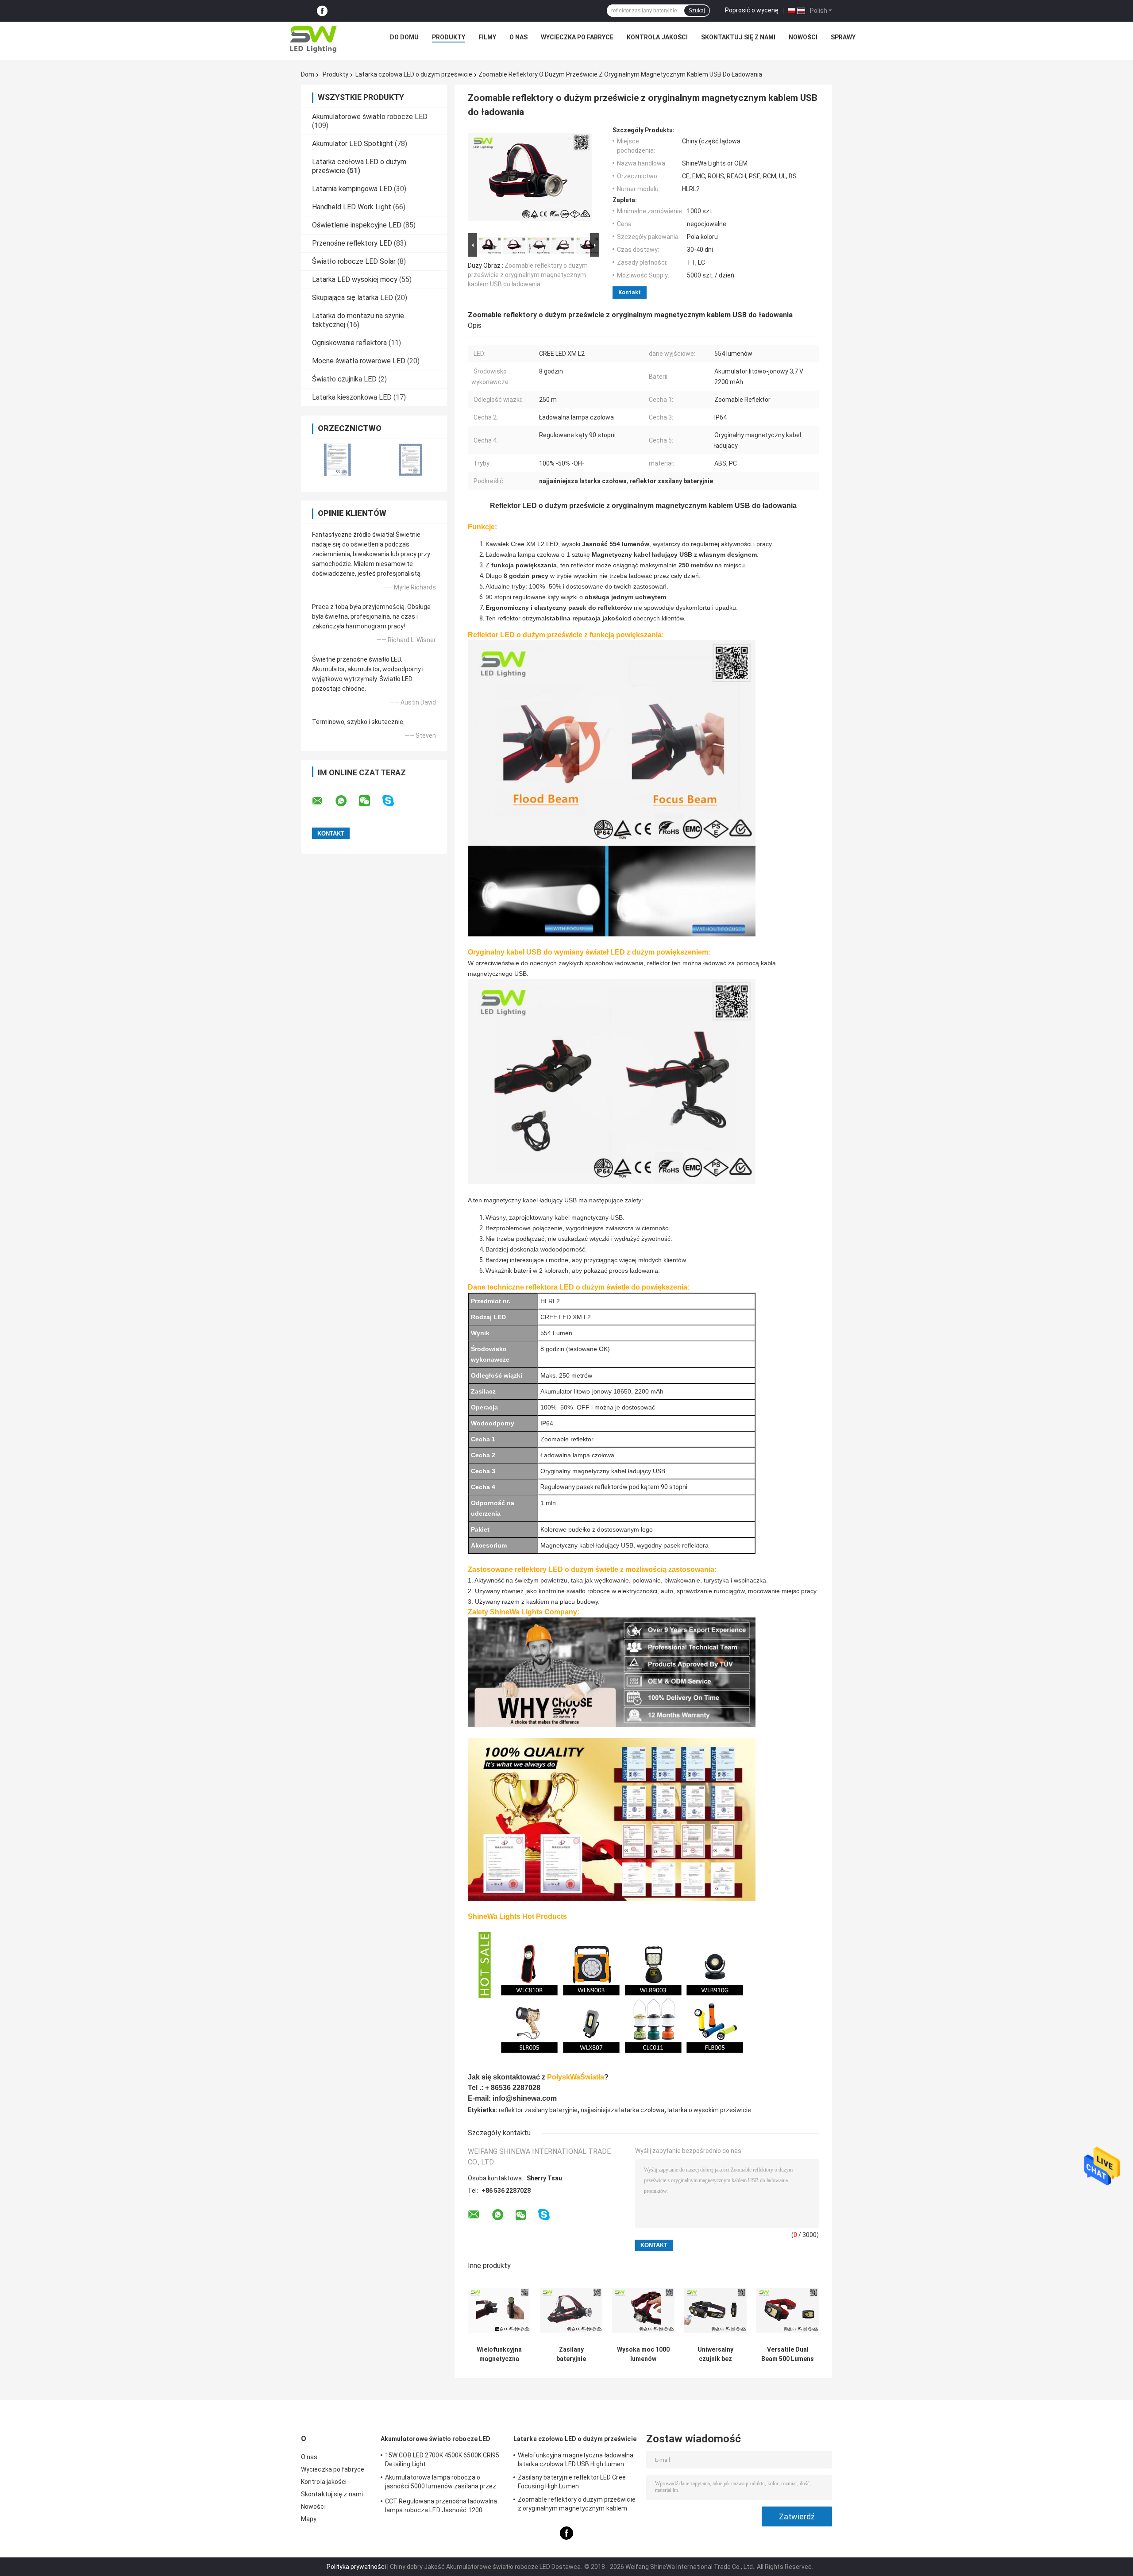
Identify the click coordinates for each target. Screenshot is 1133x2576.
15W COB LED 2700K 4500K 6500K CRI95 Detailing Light (442, 2460)
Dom (308, 74)
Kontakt (630, 292)
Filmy (487, 37)
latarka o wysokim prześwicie (709, 2110)
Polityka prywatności (356, 2567)
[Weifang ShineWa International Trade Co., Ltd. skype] (394, 801)
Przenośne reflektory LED (352, 243)
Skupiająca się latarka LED (353, 298)
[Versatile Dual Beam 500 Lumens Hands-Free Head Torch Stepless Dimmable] (788, 2310)
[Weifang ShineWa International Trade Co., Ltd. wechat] (370, 801)
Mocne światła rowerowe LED (359, 361)
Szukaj (697, 11)
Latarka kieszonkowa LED (352, 397)
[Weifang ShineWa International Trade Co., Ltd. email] (323, 801)
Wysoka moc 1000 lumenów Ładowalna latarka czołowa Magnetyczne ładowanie (643, 2354)
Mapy (309, 2519)
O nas (518, 37)
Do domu (404, 37)
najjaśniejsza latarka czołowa (622, 2110)
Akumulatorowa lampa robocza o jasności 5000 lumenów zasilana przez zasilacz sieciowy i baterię (441, 2483)
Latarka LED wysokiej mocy (355, 279)
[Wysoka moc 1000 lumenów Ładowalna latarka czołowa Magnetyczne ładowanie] (643, 2310)
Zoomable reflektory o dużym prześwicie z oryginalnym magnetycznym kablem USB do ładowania (528, 275)
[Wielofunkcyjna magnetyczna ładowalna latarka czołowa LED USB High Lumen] (499, 2310)
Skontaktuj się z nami (738, 37)
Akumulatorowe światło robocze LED (370, 117)
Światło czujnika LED (344, 379)
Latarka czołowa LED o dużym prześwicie (414, 74)
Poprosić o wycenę (752, 10)
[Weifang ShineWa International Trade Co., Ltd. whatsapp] (347, 801)
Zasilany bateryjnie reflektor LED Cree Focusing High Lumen (571, 2354)
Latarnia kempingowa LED (352, 189)
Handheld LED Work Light (352, 207)
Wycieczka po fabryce (577, 37)
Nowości (803, 37)
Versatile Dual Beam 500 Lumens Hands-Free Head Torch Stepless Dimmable (788, 2354)
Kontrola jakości (657, 37)
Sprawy (843, 37)
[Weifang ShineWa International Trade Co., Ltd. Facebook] (322, 11)
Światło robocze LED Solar (354, 261)
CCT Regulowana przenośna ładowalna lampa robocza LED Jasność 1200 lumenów (441, 2507)
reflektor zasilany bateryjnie (538, 2110)
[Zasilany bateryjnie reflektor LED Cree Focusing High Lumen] (571, 2310)
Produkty (449, 37)
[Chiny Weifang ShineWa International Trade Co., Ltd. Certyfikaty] (337, 460)
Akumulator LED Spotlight (353, 144)
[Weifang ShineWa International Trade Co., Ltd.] (313, 39)
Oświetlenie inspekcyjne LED (357, 225)
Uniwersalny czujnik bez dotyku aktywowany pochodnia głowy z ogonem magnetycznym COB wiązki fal (715, 2354)
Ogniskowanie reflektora (349, 343)
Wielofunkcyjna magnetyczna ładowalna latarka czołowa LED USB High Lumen (499, 2354)
